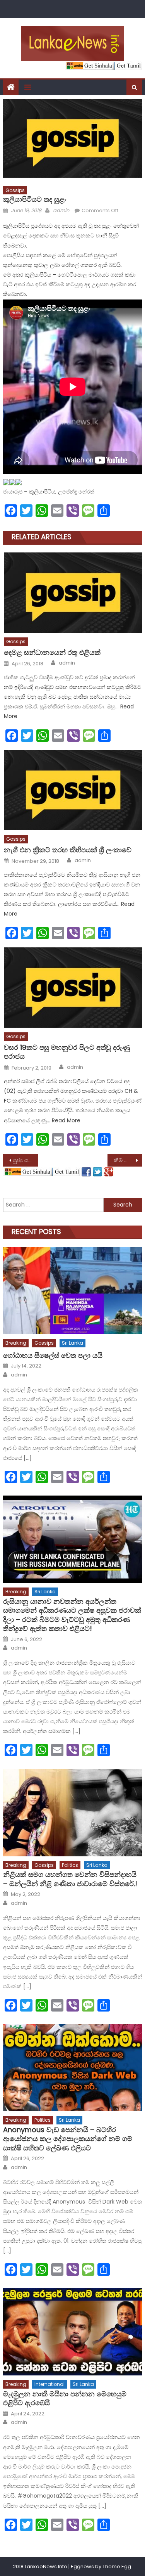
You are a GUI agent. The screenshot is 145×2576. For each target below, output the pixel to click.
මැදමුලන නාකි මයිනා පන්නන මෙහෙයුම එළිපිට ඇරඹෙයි (65, 2399)
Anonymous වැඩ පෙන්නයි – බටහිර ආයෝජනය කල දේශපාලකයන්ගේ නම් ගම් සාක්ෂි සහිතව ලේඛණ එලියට (68, 2139)
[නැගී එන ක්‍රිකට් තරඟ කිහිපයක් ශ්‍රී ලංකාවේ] (73, 790)
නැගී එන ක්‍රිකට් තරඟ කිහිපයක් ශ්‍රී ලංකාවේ (68, 850)
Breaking (16, 1343)
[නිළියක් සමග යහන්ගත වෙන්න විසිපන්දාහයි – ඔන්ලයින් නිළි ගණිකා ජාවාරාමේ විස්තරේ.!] (73, 1813)
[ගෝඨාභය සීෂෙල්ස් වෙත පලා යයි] (73, 1291)
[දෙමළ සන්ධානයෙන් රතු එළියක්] (73, 593)
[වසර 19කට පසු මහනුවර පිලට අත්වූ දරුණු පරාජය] (73, 988)
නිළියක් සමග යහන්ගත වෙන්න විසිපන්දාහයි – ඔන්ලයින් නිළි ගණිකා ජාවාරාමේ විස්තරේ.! (70, 1879)
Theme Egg (117, 2566)
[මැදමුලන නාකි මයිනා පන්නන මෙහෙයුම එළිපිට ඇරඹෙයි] (73, 2332)
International (49, 2384)
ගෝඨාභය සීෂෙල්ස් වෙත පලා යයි (53, 1355)
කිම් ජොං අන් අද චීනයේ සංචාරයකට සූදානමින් (128, 1160)
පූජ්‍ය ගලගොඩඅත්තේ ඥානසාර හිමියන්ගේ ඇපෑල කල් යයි (26, 1160)
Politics (70, 1865)
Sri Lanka (72, 1343)
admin (61, 210)
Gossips (15, 190)
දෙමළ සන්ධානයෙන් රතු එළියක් (52, 652)
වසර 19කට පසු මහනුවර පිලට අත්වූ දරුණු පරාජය (67, 1052)
